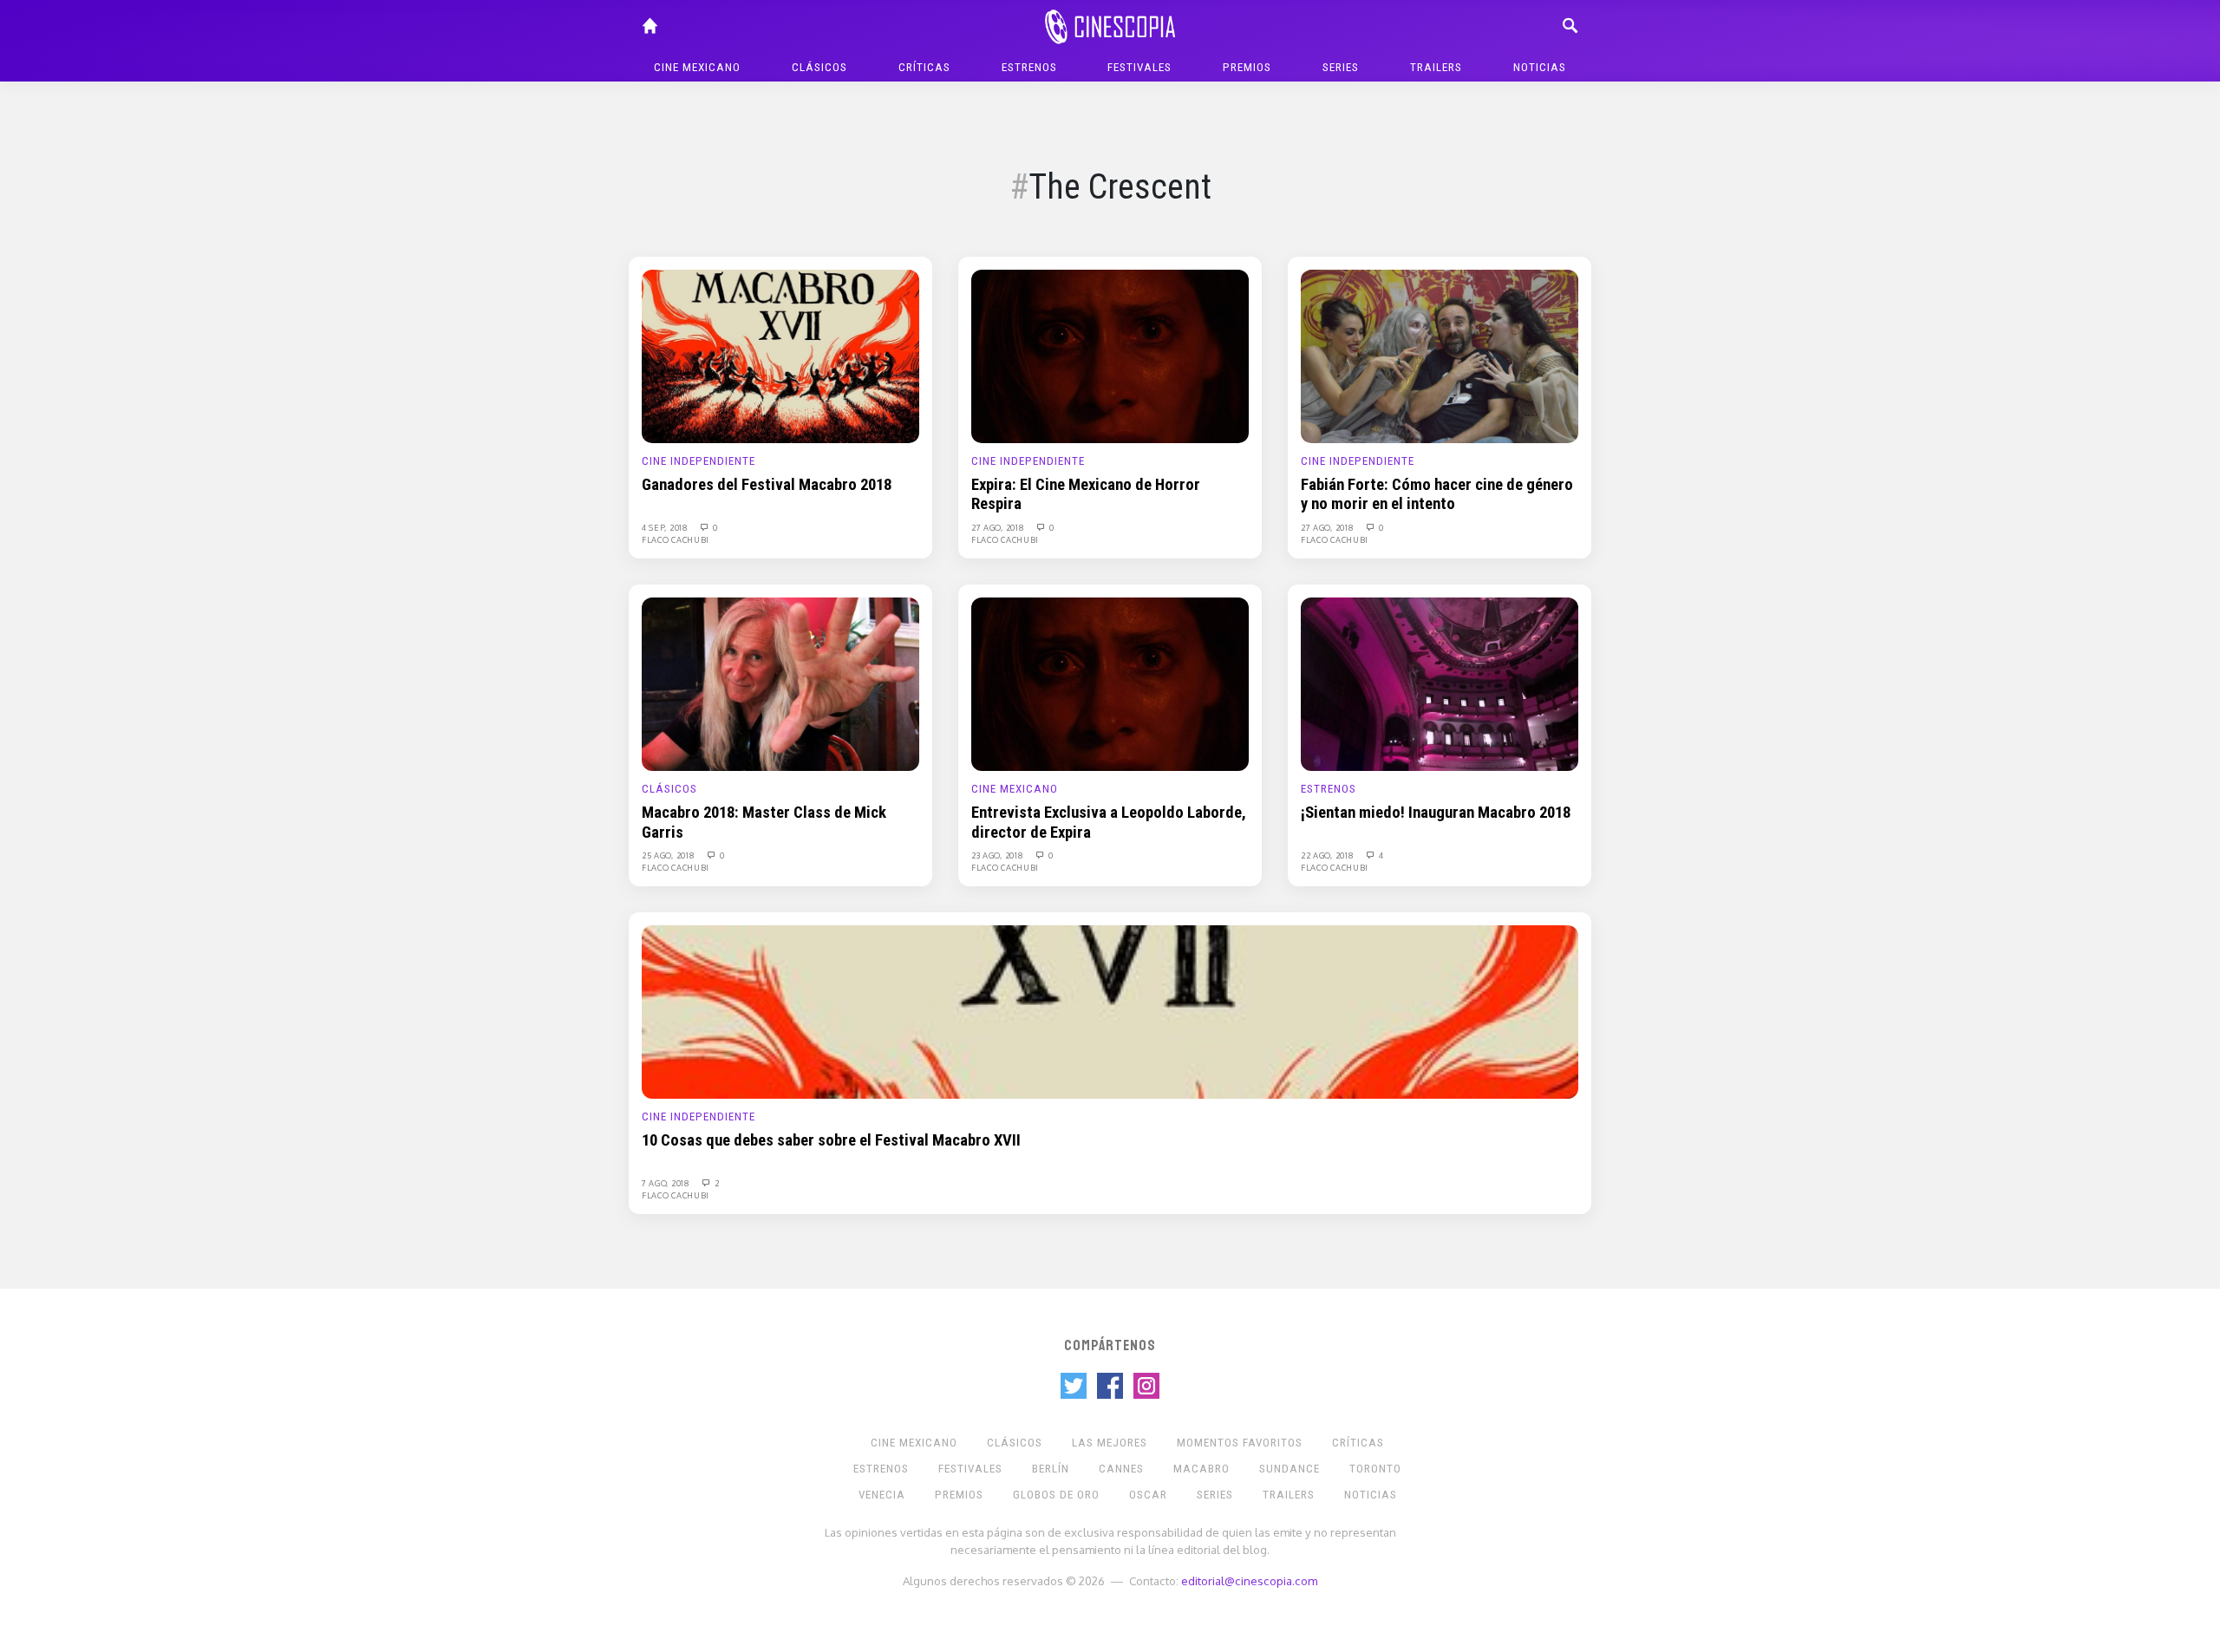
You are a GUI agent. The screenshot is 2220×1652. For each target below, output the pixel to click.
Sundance (1290, 1469)
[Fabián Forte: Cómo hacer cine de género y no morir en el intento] (1440, 356)
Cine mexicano (697, 67)
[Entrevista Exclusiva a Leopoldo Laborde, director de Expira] (1110, 683)
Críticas (924, 67)
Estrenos (1029, 67)
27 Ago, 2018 (999, 527)
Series (1341, 67)
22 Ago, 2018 (1329, 855)
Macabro (1201, 1469)
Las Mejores (1110, 1443)
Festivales (1139, 67)
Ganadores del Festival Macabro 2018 (767, 485)
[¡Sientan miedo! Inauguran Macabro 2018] (1440, 683)
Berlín (1051, 1469)
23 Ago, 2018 (999, 855)
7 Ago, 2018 (667, 1183)
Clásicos (819, 67)
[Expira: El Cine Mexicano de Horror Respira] (1110, 356)
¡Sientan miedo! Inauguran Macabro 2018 (1436, 813)
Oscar (1148, 1495)
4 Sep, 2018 (666, 527)
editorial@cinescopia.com (1249, 1580)
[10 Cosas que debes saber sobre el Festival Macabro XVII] (1110, 1011)
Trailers (1436, 67)
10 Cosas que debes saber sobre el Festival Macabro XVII (831, 1140)
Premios (1247, 67)
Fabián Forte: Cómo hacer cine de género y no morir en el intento (1437, 494)
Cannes (1121, 1469)
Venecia (882, 1495)
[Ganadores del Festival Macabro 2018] (780, 356)
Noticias (1540, 67)
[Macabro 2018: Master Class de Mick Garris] (780, 683)
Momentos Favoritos (1240, 1443)
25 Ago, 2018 (669, 855)
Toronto (1375, 1469)
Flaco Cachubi (676, 539)
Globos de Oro (1056, 1495)
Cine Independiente (699, 461)
